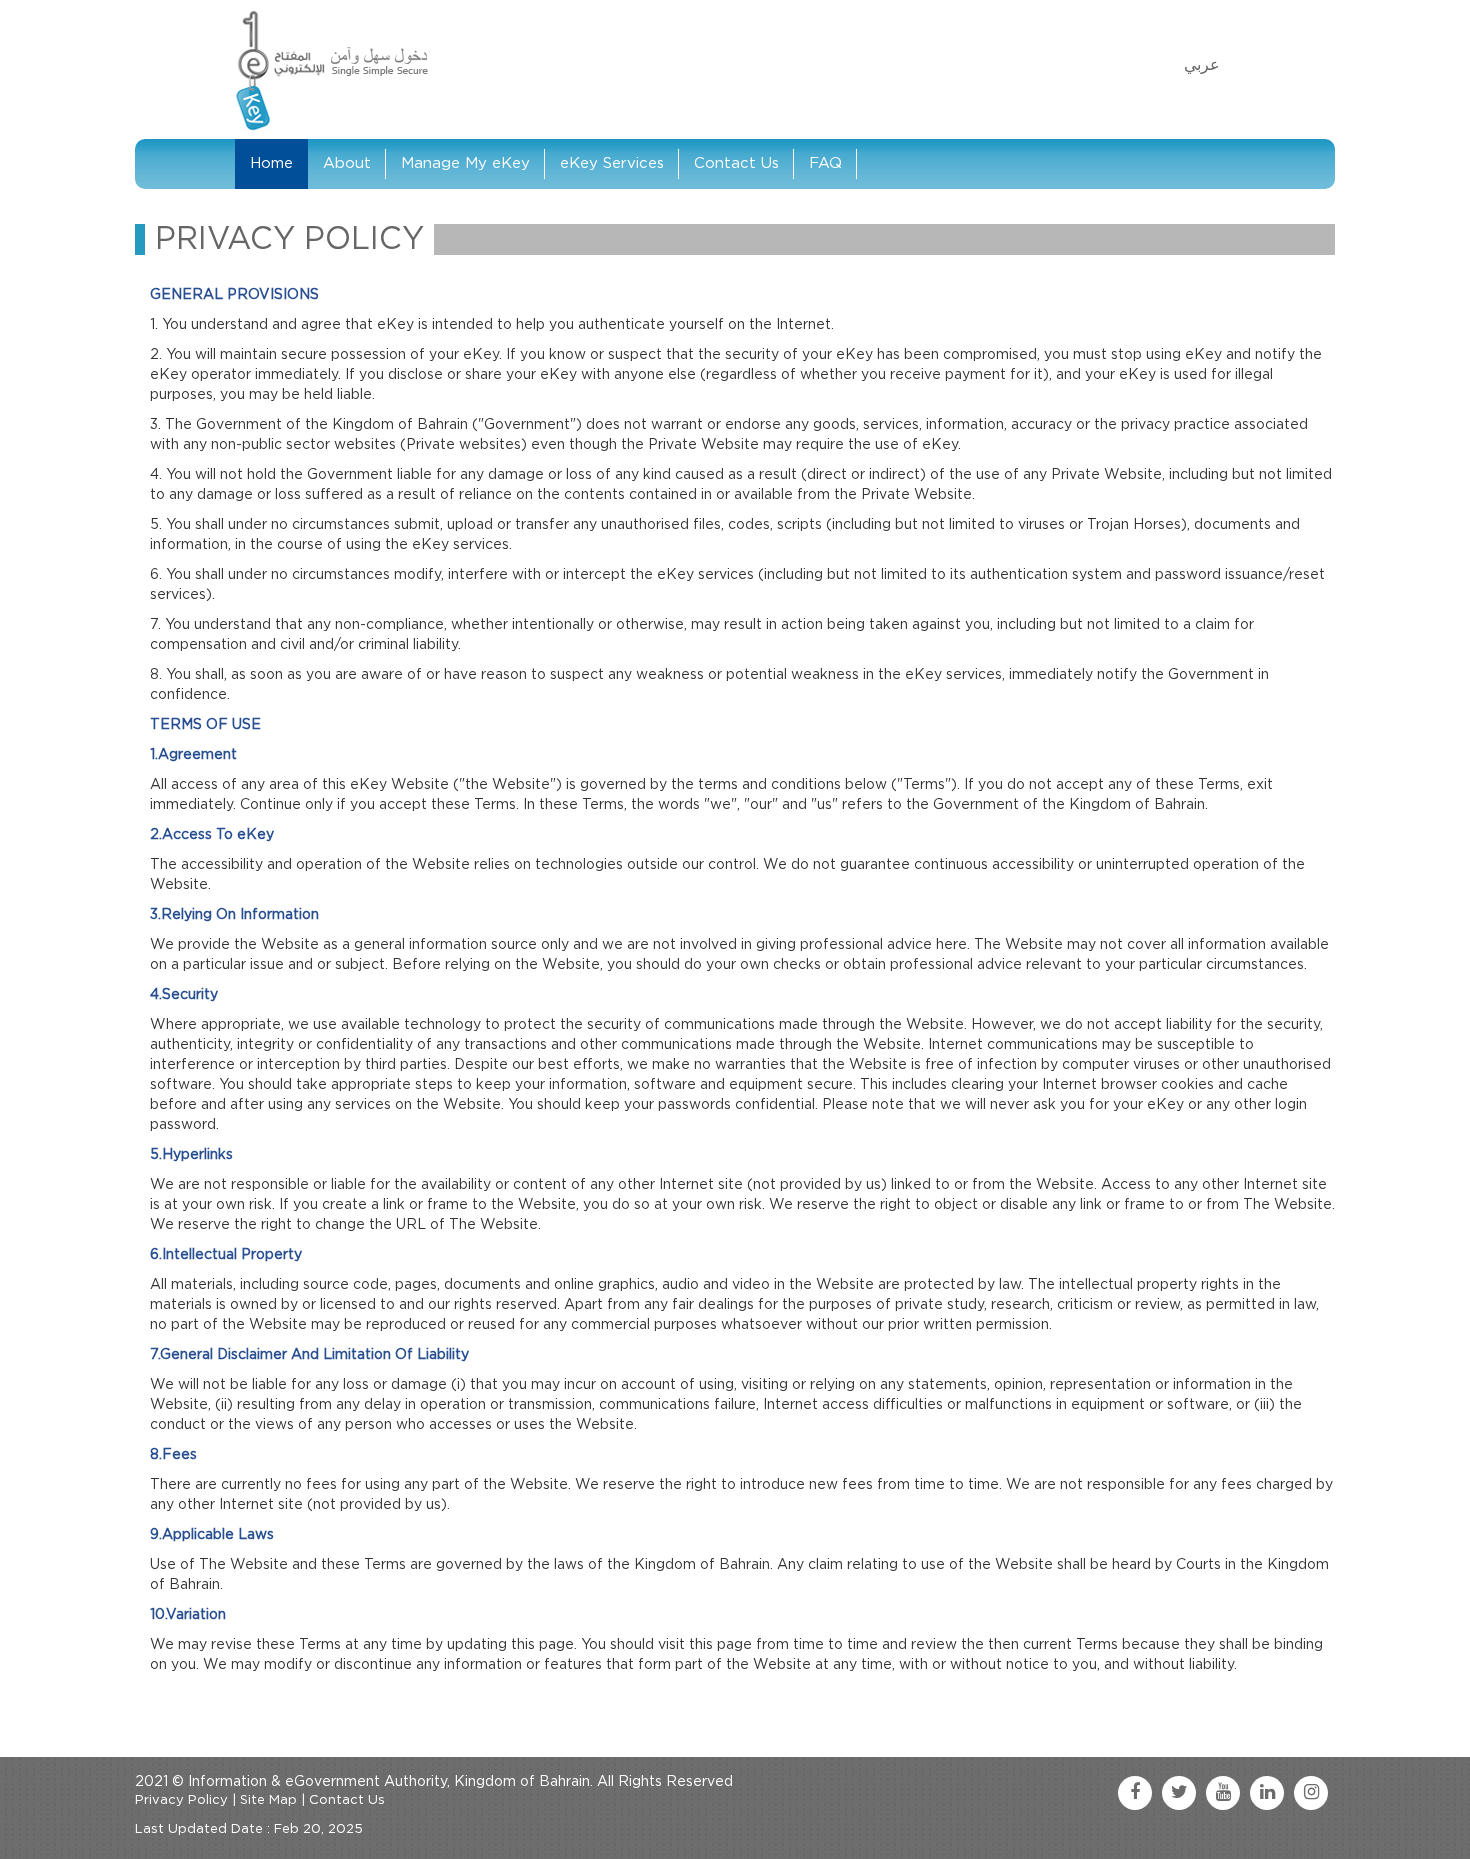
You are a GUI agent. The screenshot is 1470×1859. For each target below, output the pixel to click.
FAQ (825, 163)
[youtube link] (1223, 1793)
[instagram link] (1311, 1793)
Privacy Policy (181, 1800)
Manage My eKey (465, 163)
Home (271, 163)
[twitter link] (1179, 1793)
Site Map (268, 1800)
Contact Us (736, 163)
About (347, 163)
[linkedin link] (1267, 1793)
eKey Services (612, 163)
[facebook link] (1135, 1793)
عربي (1202, 65)
